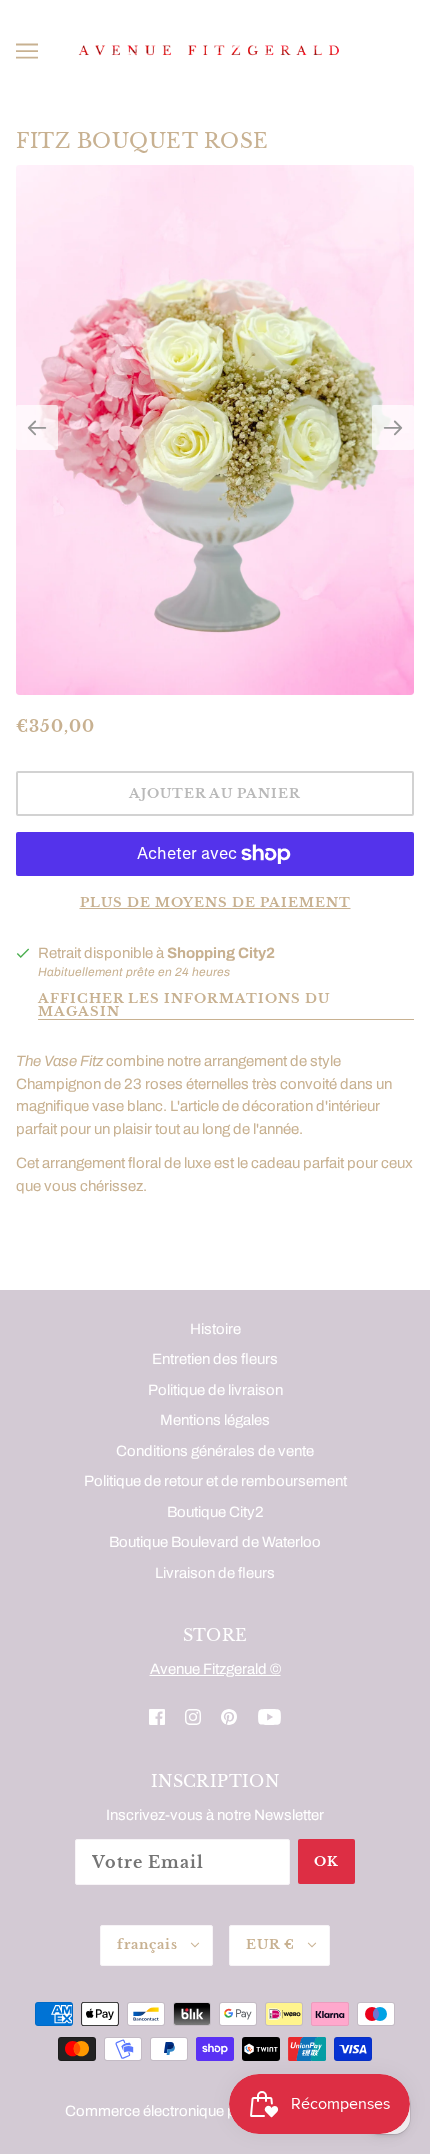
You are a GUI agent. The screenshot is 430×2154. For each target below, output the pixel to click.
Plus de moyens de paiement (215, 902)
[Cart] (405, 51)
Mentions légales (215, 1420)
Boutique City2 (215, 1512)
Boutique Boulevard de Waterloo (215, 1542)
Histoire (215, 1329)
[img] (157, 1716)
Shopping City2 (221, 953)
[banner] (211, 50)
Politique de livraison (215, 1390)
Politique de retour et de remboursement (215, 1481)
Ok (326, 1861)
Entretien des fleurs (215, 1359)
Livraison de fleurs (215, 1573)
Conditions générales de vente (215, 1451)
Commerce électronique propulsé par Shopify (215, 2111)
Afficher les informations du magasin (184, 1006)
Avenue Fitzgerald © (215, 1669)
